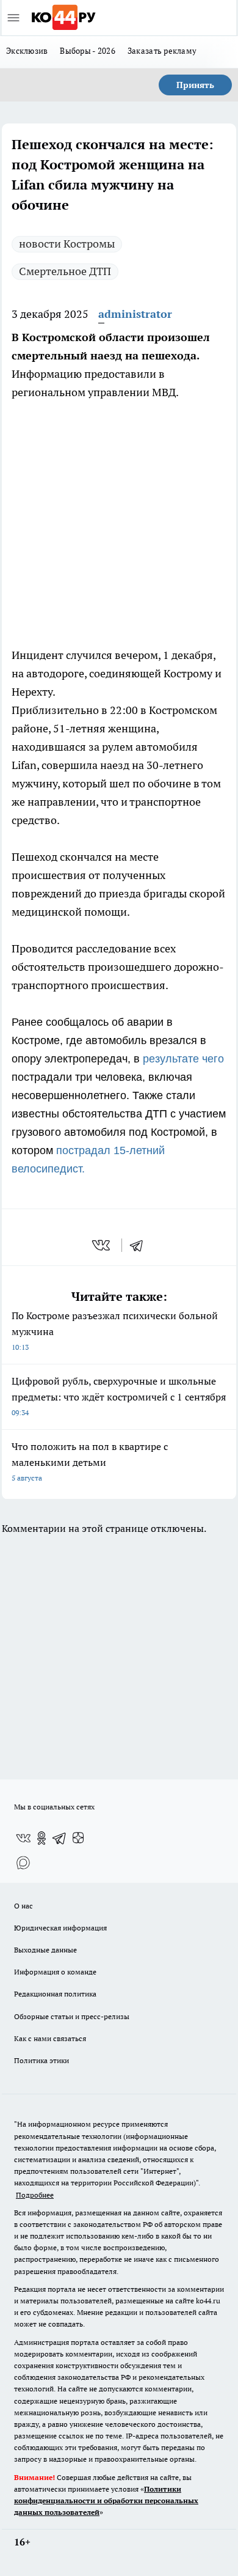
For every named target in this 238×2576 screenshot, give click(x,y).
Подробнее (35, 2195)
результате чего (183, 1059)
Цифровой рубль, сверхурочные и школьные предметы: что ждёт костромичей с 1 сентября (119, 1396)
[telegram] (140, 1245)
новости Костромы (67, 244)
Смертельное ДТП (65, 271)
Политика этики (41, 2060)
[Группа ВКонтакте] (23, 1838)
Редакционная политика (55, 1994)
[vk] (102, 1245)
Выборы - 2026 (88, 51)
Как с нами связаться (50, 2038)
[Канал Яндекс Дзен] (78, 1838)
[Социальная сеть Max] (23, 1863)
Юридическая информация (60, 1928)
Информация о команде (55, 1972)
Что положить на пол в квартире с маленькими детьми (90, 1461)
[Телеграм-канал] (60, 1838)
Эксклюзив (27, 51)
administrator (135, 314)
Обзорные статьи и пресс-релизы (72, 2016)
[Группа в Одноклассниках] (41, 1838)
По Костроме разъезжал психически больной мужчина (115, 1330)
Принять (195, 85)
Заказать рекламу (162, 51)
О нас (23, 1906)
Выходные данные (45, 1950)
